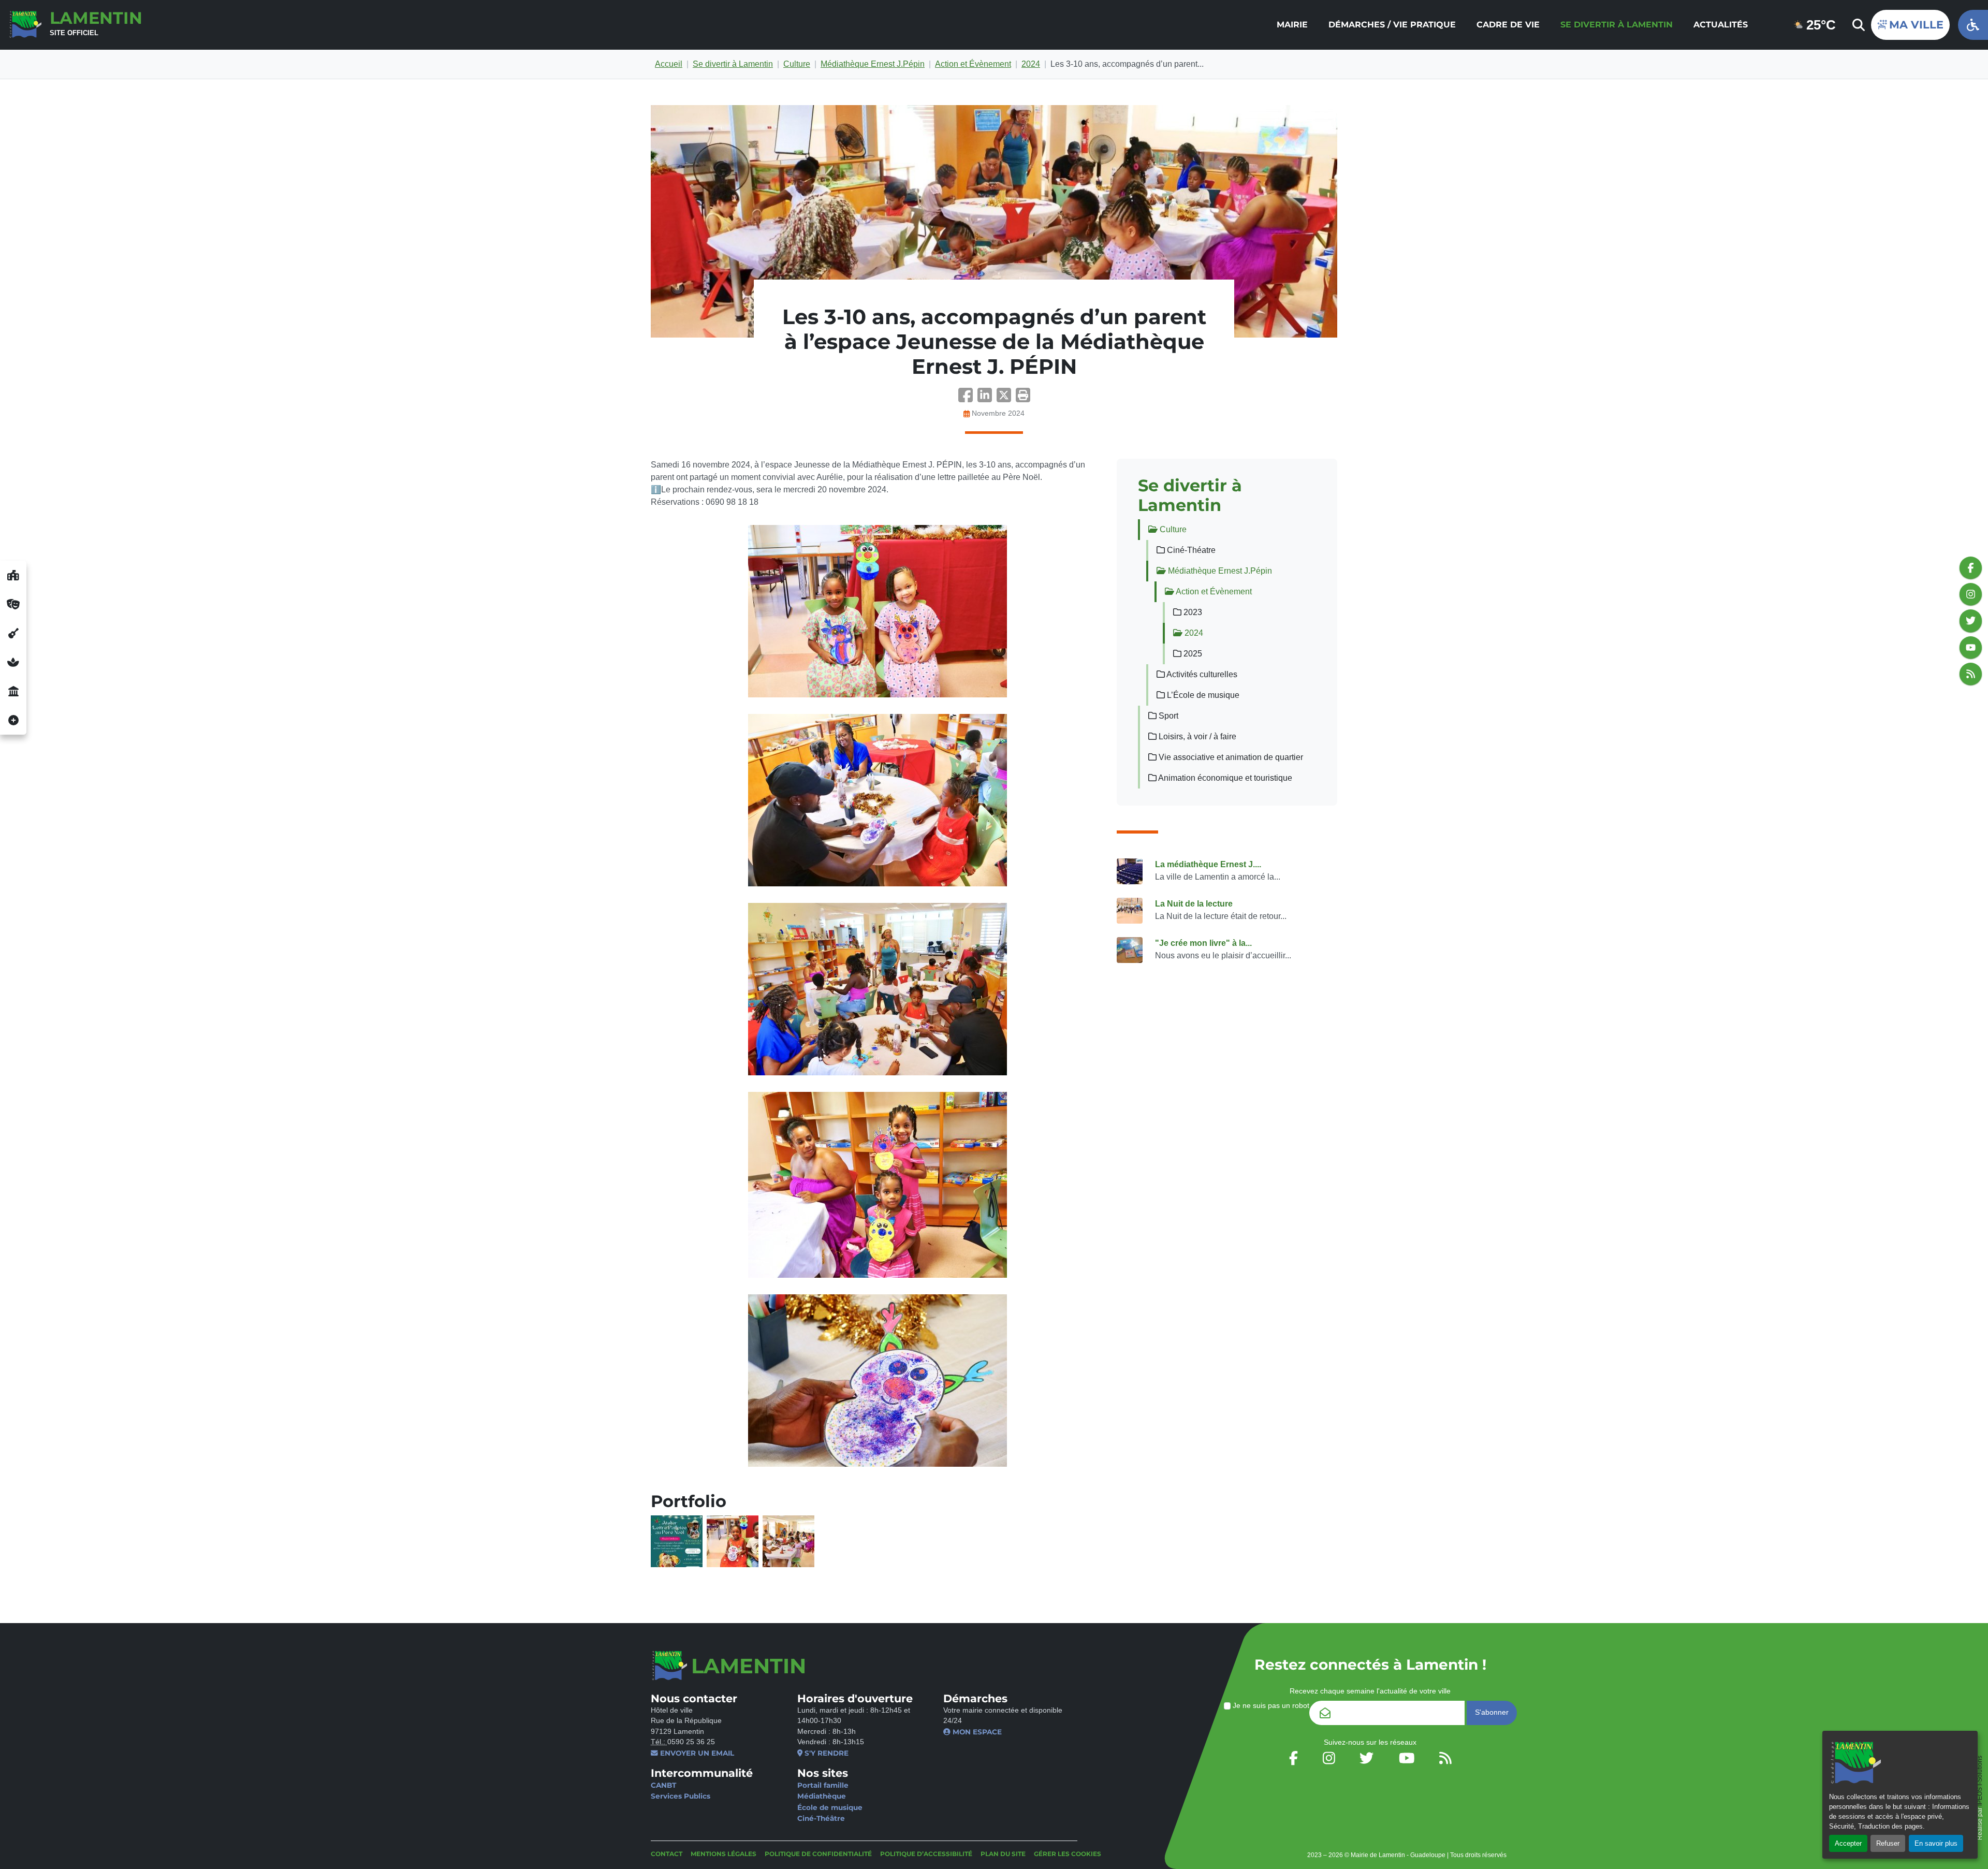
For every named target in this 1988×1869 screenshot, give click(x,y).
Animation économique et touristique (1224, 778)
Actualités (1721, 25)
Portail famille (823, 1785)
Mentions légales (723, 1854)
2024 (1031, 64)
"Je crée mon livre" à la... (1203, 943)
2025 (1192, 654)
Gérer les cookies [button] (1068, 1854)
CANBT (663, 1785)
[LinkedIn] (987, 398)
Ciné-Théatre (1190, 550)
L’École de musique (1202, 695)
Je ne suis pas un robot (1270, 1706)
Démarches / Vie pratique (1392, 25)
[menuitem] (1292, 25)
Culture (797, 64)
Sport (1167, 716)
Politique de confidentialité (818, 1854)
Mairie (1292, 25)
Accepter (1848, 1843)
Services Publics (681, 1796)
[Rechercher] (1858, 25)
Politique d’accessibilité (926, 1854)
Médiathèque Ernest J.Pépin (873, 64)
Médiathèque (822, 1796)
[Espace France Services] (13, 691)
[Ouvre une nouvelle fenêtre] (13, 575)
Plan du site (1003, 1854)
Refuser (1888, 1843)
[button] (1023, 398)
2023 (1192, 612)
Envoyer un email (696, 1753)
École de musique (830, 1807)
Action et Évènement (973, 64)
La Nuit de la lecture (1194, 904)
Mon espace (976, 1732)
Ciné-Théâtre (821, 1818)
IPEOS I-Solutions (1980, 1781)
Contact (667, 1854)
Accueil (669, 64)
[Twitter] (1006, 398)
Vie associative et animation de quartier (1230, 757)
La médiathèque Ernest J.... (1208, 864)
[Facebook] (968, 398)
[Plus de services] (13, 720)
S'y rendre (825, 1753)
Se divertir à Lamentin (1617, 25)
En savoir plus (1936, 1843)
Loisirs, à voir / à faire (1196, 736)
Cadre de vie (1508, 25)
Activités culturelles (1201, 674)
